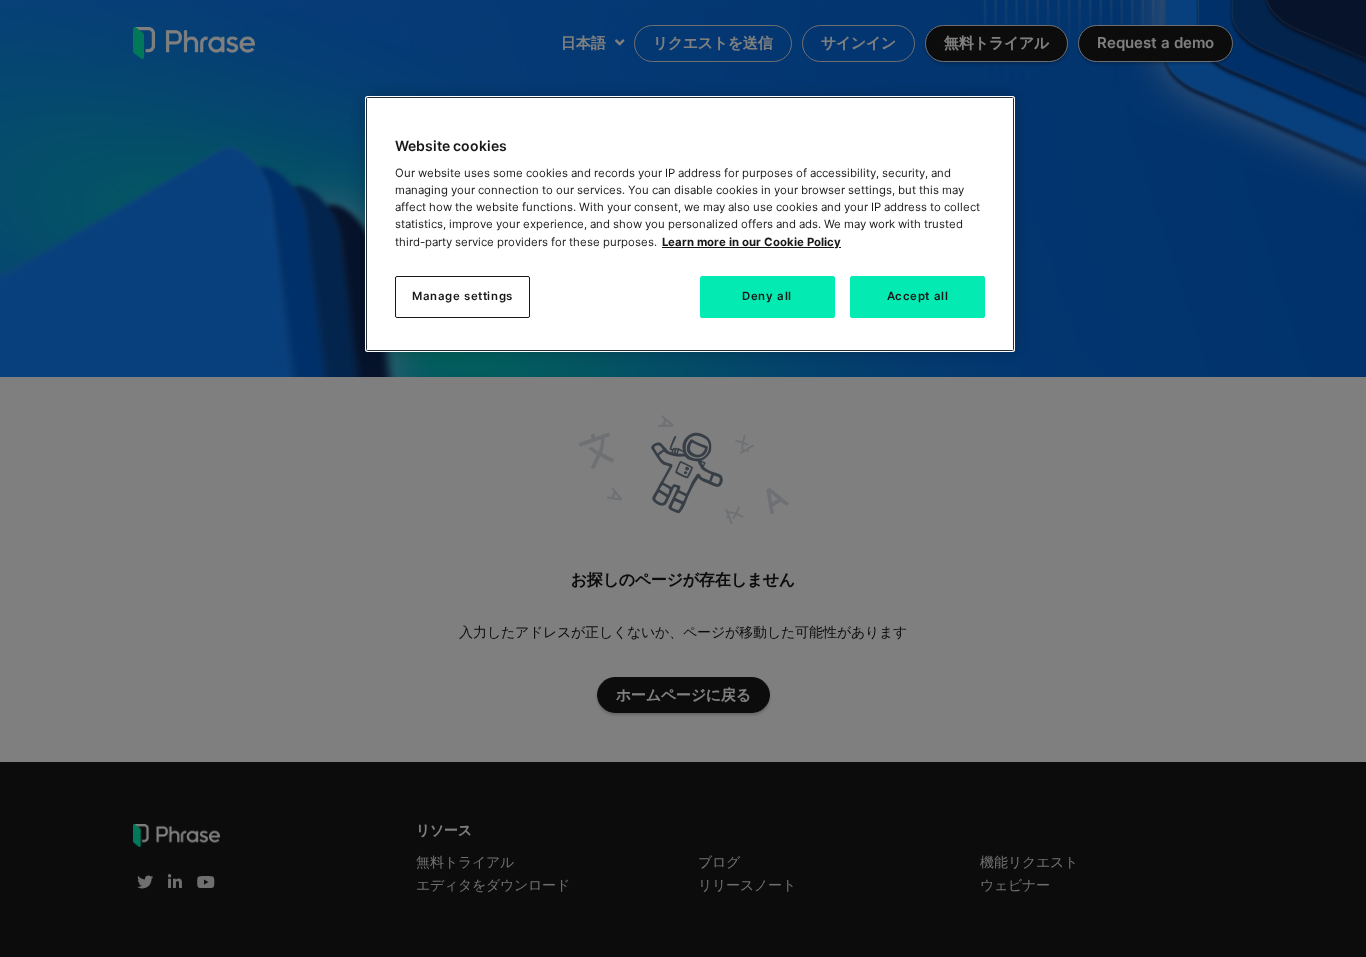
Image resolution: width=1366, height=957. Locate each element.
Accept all (918, 296)
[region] (690, 224)
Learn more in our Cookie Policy (751, 242)
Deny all (767, 296)
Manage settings (462, 296)
